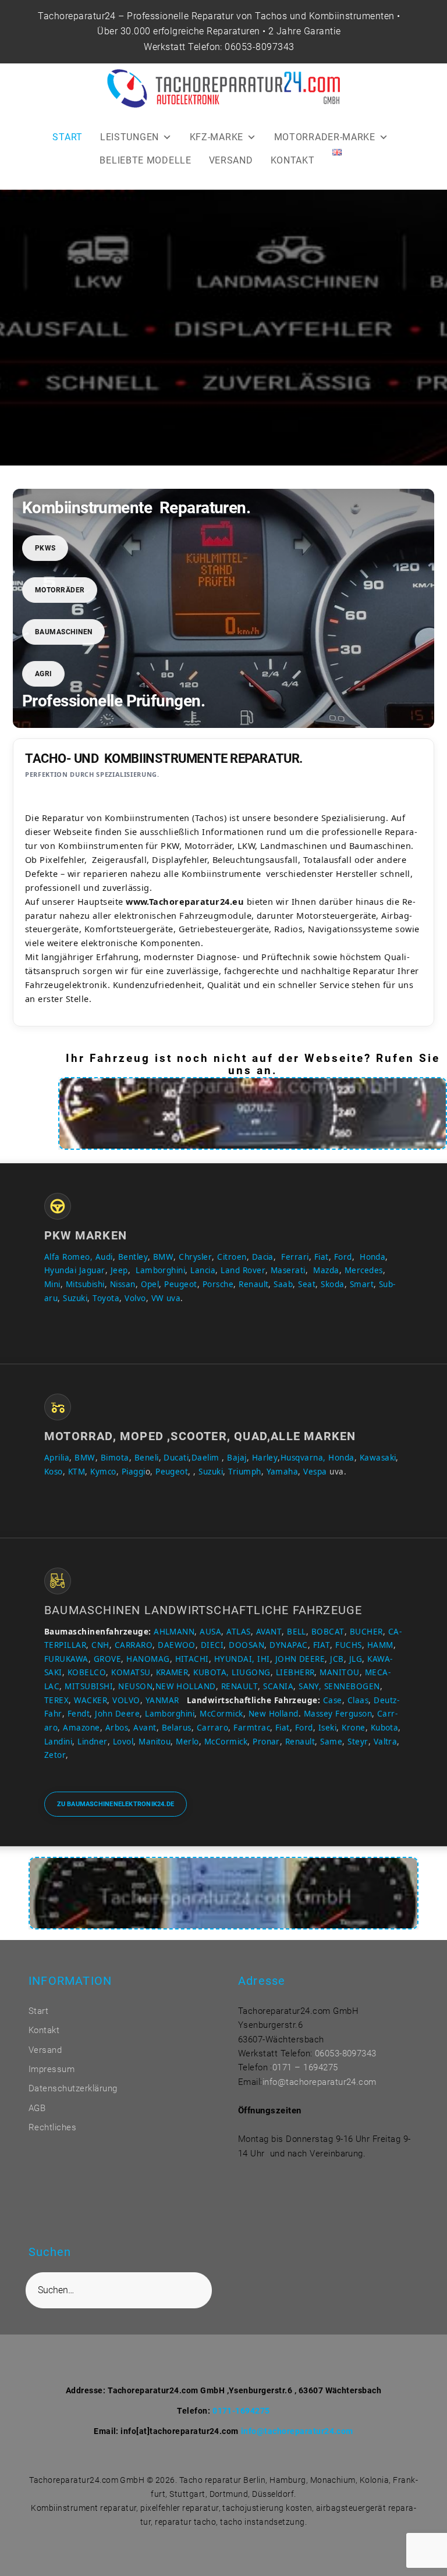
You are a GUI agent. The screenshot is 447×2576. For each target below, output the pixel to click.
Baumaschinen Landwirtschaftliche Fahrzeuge (203, 1610)
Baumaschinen (64, 632)
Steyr (358, 1742)
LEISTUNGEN (130, 137)
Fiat (322, 1257)
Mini (52, 1284)
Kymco (103, 1472)
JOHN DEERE (300, 1659)
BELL (297, 1632)
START (68, 137)
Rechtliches (52, 2127)
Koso (54, 1472)
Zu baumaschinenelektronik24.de (116, 1804)
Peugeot (180, 1284)
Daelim (205, 1458)
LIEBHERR (295, 1672)
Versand (45, 2050)
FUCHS (348, 1645)
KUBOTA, (211, 1672)
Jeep (119, 1270)
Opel (150, 1284)
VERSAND (231, 160)
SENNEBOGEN (350, 1686)
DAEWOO (177, 1645)
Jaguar (92, 1270)
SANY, (310, 1686)
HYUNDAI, (235, 1659)
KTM (77, 1472)
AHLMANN (174, 1632)
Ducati (176, 1458)
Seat (307, 1284)
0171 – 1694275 (305, 2067)
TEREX (56, 1700)
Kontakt (44, 2030)
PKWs (45, 548)
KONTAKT (293, 160)
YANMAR (162, 1700)
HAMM (380, 1645)
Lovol (123, 1742)
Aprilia (57, 1458)
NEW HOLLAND (186, 1686)
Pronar (266, 1742)
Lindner (92, 1742)
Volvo (135, 1298)
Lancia (203, 1270)
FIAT (322, 1645)
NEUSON (135, 1686)
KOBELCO (87, 1672)
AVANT (269, 1632)
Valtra (386, 1742)
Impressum (52, 2069)
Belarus (177, 1728)
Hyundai (60, 1270)
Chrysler (195, 1257)
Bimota (115, 1458)
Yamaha (283, 1472)
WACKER (91, 1700)
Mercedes (364, 1270)
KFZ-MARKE (217, 137)
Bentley (133, 1257)
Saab (283, 1284)
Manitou (155, 1742)
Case (333, 1700)
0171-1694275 (241, 2411)
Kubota (385, 1728)
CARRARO (134, 1645)
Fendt (79, 1714)
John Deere (117, 1714)
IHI (263, 1659)
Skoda (332, 1284)
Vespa (315, 1472)
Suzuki (75, 1298)
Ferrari (295, 1257)
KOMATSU (131, 1672)
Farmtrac (252, 1728)
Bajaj (236, 1458)
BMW (163, 1257)
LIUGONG (251, 1672)
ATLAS (238, 1632)
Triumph (244, 1472)
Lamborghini (160, 1270)
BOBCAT (328, 1632)
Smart (362, 1284)
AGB (37, 2108)
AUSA (210, 1632)
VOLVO (126, 1700)
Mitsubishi (85, 1284)
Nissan (123, 1284)
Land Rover (243, 1270)
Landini (58, 1742)
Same (331, 1742)
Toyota (106, 1298)
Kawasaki (378, 1458)
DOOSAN (246, 1645)
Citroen (232, 1257)
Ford (343, 1257)
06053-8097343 (259, 47)
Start (38, 2011)
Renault (253, 1284)
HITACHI (192, 1659)
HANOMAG (147, 1659)
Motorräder (60, 590)
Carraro (212, 1728)
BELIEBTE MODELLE (145, 160)
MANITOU (339, 1672)
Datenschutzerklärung (73, 2088)
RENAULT (240, 1686)
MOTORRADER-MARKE (325, 137)
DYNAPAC (288, 1645)
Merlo (187, 1742)
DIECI (212, 1645)
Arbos (117, 1728)
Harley (265, 1458)
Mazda (326, 1270)
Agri (44, 674)
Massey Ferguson (338, 1714)
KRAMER (172, 1672)
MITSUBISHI (89, 1686)
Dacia (263, 1257)
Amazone (81, 1728)
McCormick (221, 1714)
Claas (358, 1700)
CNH (100, 1645)
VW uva (166, 1298)
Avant (145, 1728)
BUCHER (366, 1632)
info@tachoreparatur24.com (320, 2082)
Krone (353, 1728)
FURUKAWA (66, 1659)
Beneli (147, 1458)
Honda (372, 1257)
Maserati (288, 1270)
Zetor (55, 1755)
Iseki (327, 1728)
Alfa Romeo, (68, 1257)
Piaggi (134, 1472)
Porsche (218, 1284)
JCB (337, 1659)
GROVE (107, 1659)
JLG (356, 1659)
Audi (104, 1257)
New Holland (274, 1714)
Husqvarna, (303, 1458)
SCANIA (278, 1686)
